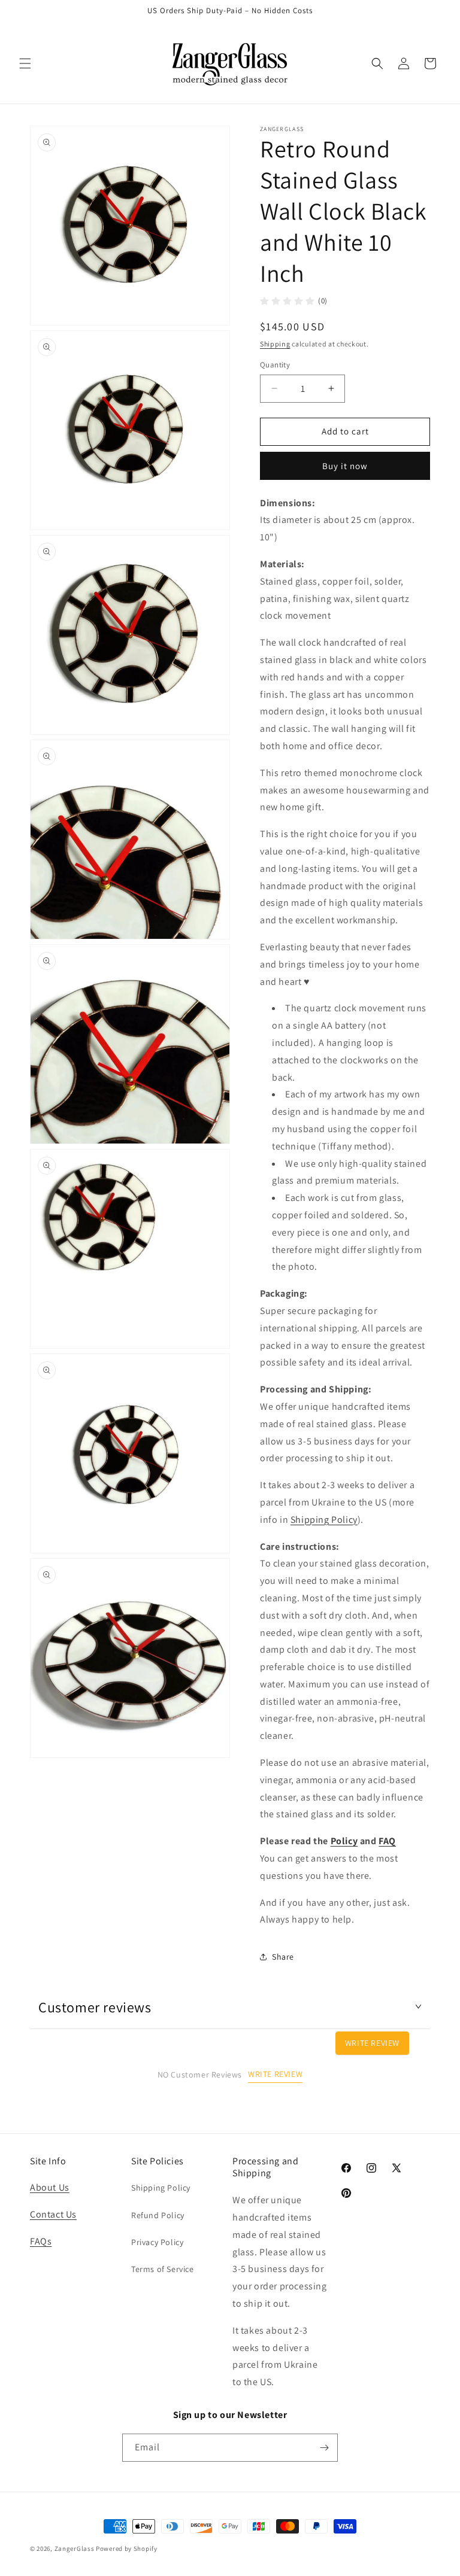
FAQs (41, 2241)
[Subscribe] (324, 2448)
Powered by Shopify (127, 2548)
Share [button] (283, 1957)
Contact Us (53, 2214)
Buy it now (345, 466)
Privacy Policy (157, 2242)
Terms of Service (163, 2269)
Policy (344, 1841)
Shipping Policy (324, 1520)
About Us (50, 2187)
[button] (25, 63)
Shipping (275, 344)
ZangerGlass (75, 2548)
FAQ (387, 1841)
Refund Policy (158, 2215)
